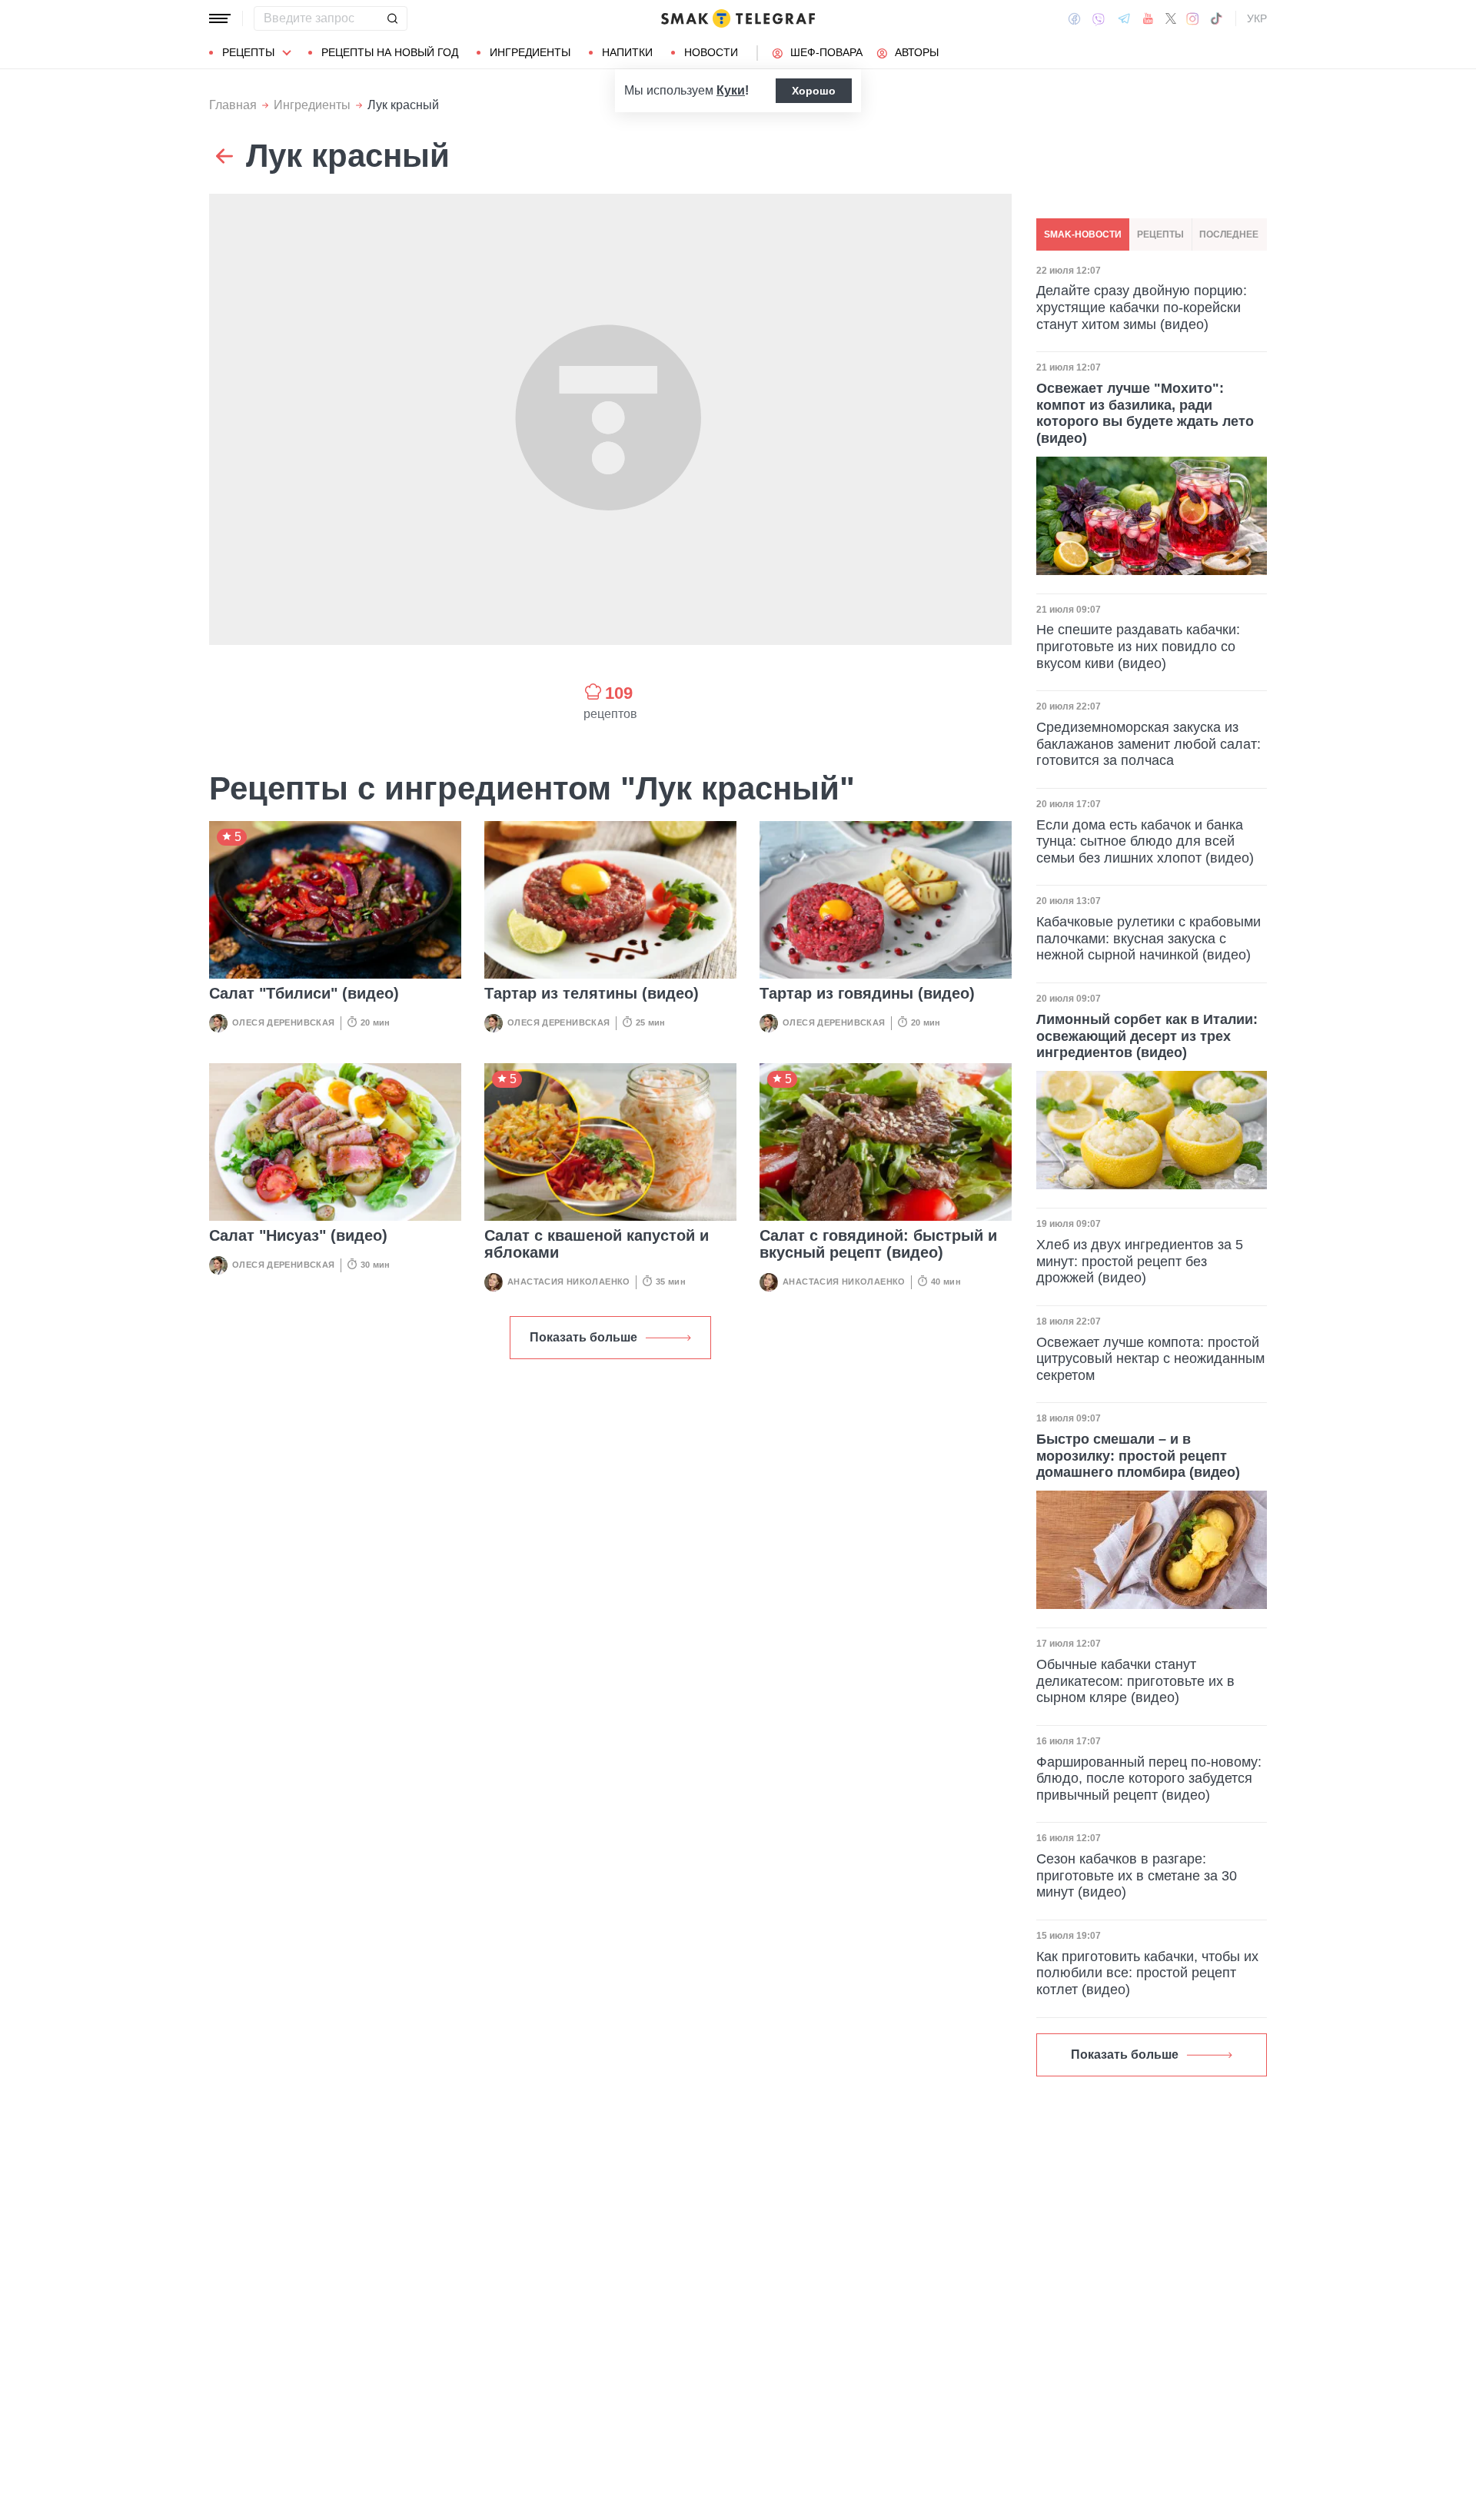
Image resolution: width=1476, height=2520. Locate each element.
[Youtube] (1148, 18)
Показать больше (583, 1337)
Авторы (917, 52)
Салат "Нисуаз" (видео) (298, 1235)
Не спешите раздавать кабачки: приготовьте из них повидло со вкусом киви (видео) (1138, 647)
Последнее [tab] (1229, 234)
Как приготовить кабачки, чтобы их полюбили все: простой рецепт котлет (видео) (1147, 1973)
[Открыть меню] (220, 18)
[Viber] (1099, 19)
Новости (711, 52)
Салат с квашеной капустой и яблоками (597, 1244)
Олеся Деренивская (284, 1022)
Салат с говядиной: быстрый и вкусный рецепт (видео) (878, 1244)
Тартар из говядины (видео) (867, 993)
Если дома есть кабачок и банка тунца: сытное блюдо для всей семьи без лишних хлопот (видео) (1145, 841)
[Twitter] (1171, 18)
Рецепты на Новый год (390, 52)
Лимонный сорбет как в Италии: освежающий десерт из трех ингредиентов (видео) (1147, 1036)
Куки (731, 90)
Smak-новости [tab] (1083, 234)
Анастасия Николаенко (569, 1282)
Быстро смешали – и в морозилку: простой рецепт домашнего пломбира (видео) (1138, 1456)
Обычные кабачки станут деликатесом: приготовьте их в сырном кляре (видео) (1135, 1681)
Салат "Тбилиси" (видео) (304, 993)
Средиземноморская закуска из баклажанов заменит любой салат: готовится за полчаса (1149, 744)
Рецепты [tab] (1160, 234)
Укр (1257, 18)
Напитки (627, 52)
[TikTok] (1216, 18)
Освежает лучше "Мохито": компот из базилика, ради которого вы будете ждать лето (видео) (1145, 413)
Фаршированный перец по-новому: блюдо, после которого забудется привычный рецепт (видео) (1149, 1779)
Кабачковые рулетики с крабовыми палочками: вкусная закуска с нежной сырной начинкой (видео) (1149, 939)
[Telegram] (1124, 18)
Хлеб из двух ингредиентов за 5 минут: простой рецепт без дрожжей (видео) (1140, 1261)
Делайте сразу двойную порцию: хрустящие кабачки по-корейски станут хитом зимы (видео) (1142, 308)
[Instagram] (1193, 18)
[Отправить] (392, 18)
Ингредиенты (530, 52)
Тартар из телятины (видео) (592, 993)
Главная (233, 105)
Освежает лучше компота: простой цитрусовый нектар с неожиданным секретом (1150, 1359)
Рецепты (248, 52)
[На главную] (738, 18)
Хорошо (814, 91)
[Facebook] (1074, 18)
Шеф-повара (826, 52)
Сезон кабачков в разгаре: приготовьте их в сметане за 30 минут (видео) (1137, 1875)
